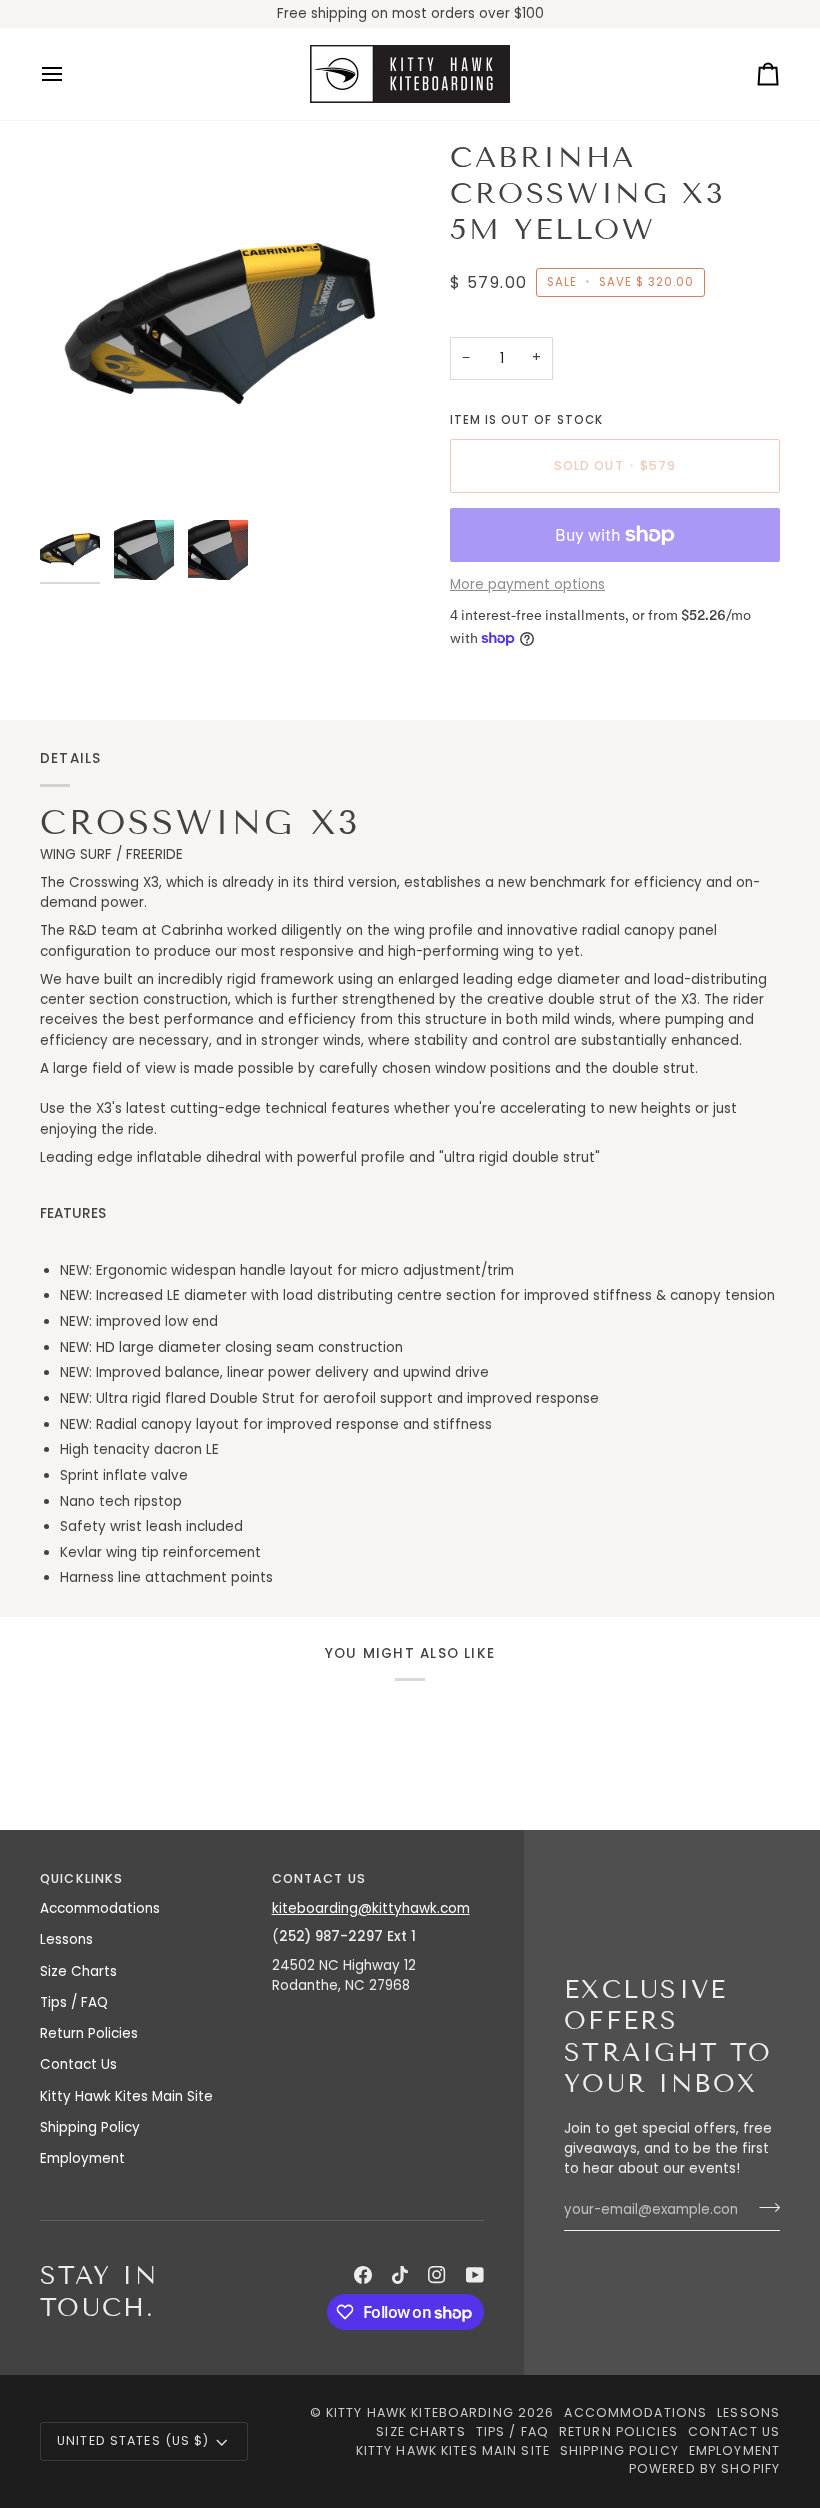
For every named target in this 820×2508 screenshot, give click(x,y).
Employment (82, 2158)
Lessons (66, 1939)
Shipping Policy (90, 2127)
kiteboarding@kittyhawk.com (371, 1908)
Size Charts (78, 1971)
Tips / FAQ (74, 2002)
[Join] (763, 2208)
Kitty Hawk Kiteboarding (420, 2412)
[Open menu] (70, 74)
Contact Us (78, 2064)
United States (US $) (133, 2440)
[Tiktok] (400, 2275)
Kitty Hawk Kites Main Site (126, 2096)
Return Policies (89, 2033)
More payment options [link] (527, 584)
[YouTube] (475, 2275)
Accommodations (100, 1908)
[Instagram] (437, 2275)
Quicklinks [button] (81, 1878)
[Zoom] (225, 325)
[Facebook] (363, 2275)
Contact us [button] (319, 1878)
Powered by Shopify (704, 2468)
